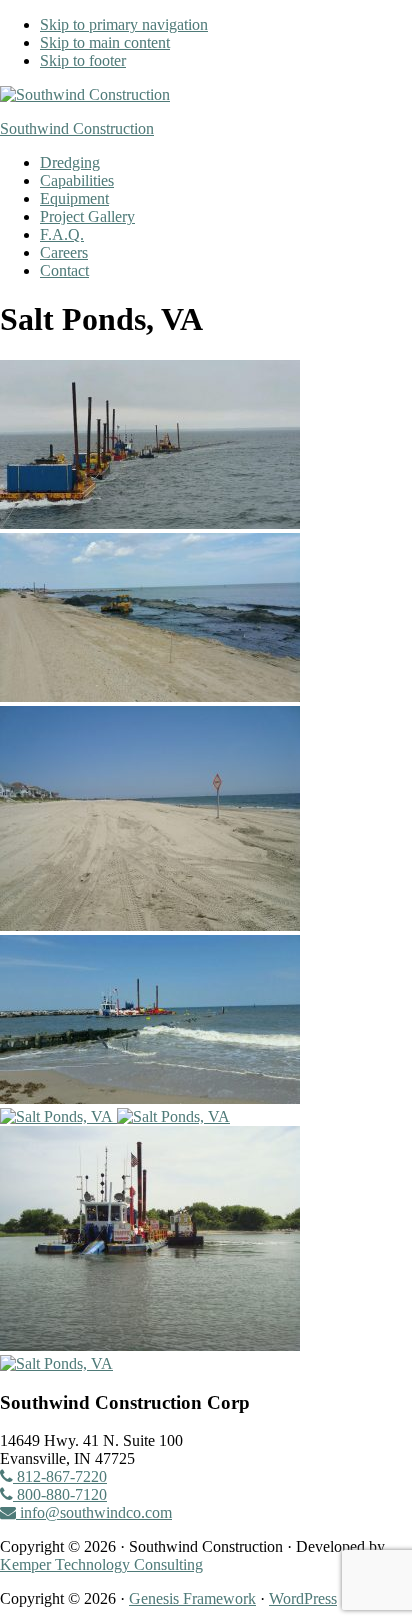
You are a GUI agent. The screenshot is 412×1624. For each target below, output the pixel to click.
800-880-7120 (60, 1494)
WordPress (303, 1598)
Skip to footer (83, 60)
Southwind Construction (77, 128)
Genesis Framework (192, 1598)
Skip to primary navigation (124, 24)
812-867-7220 (60, 1476)
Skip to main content (105, 42)
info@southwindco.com (94, 1512)
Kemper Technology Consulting (101, 1564)
